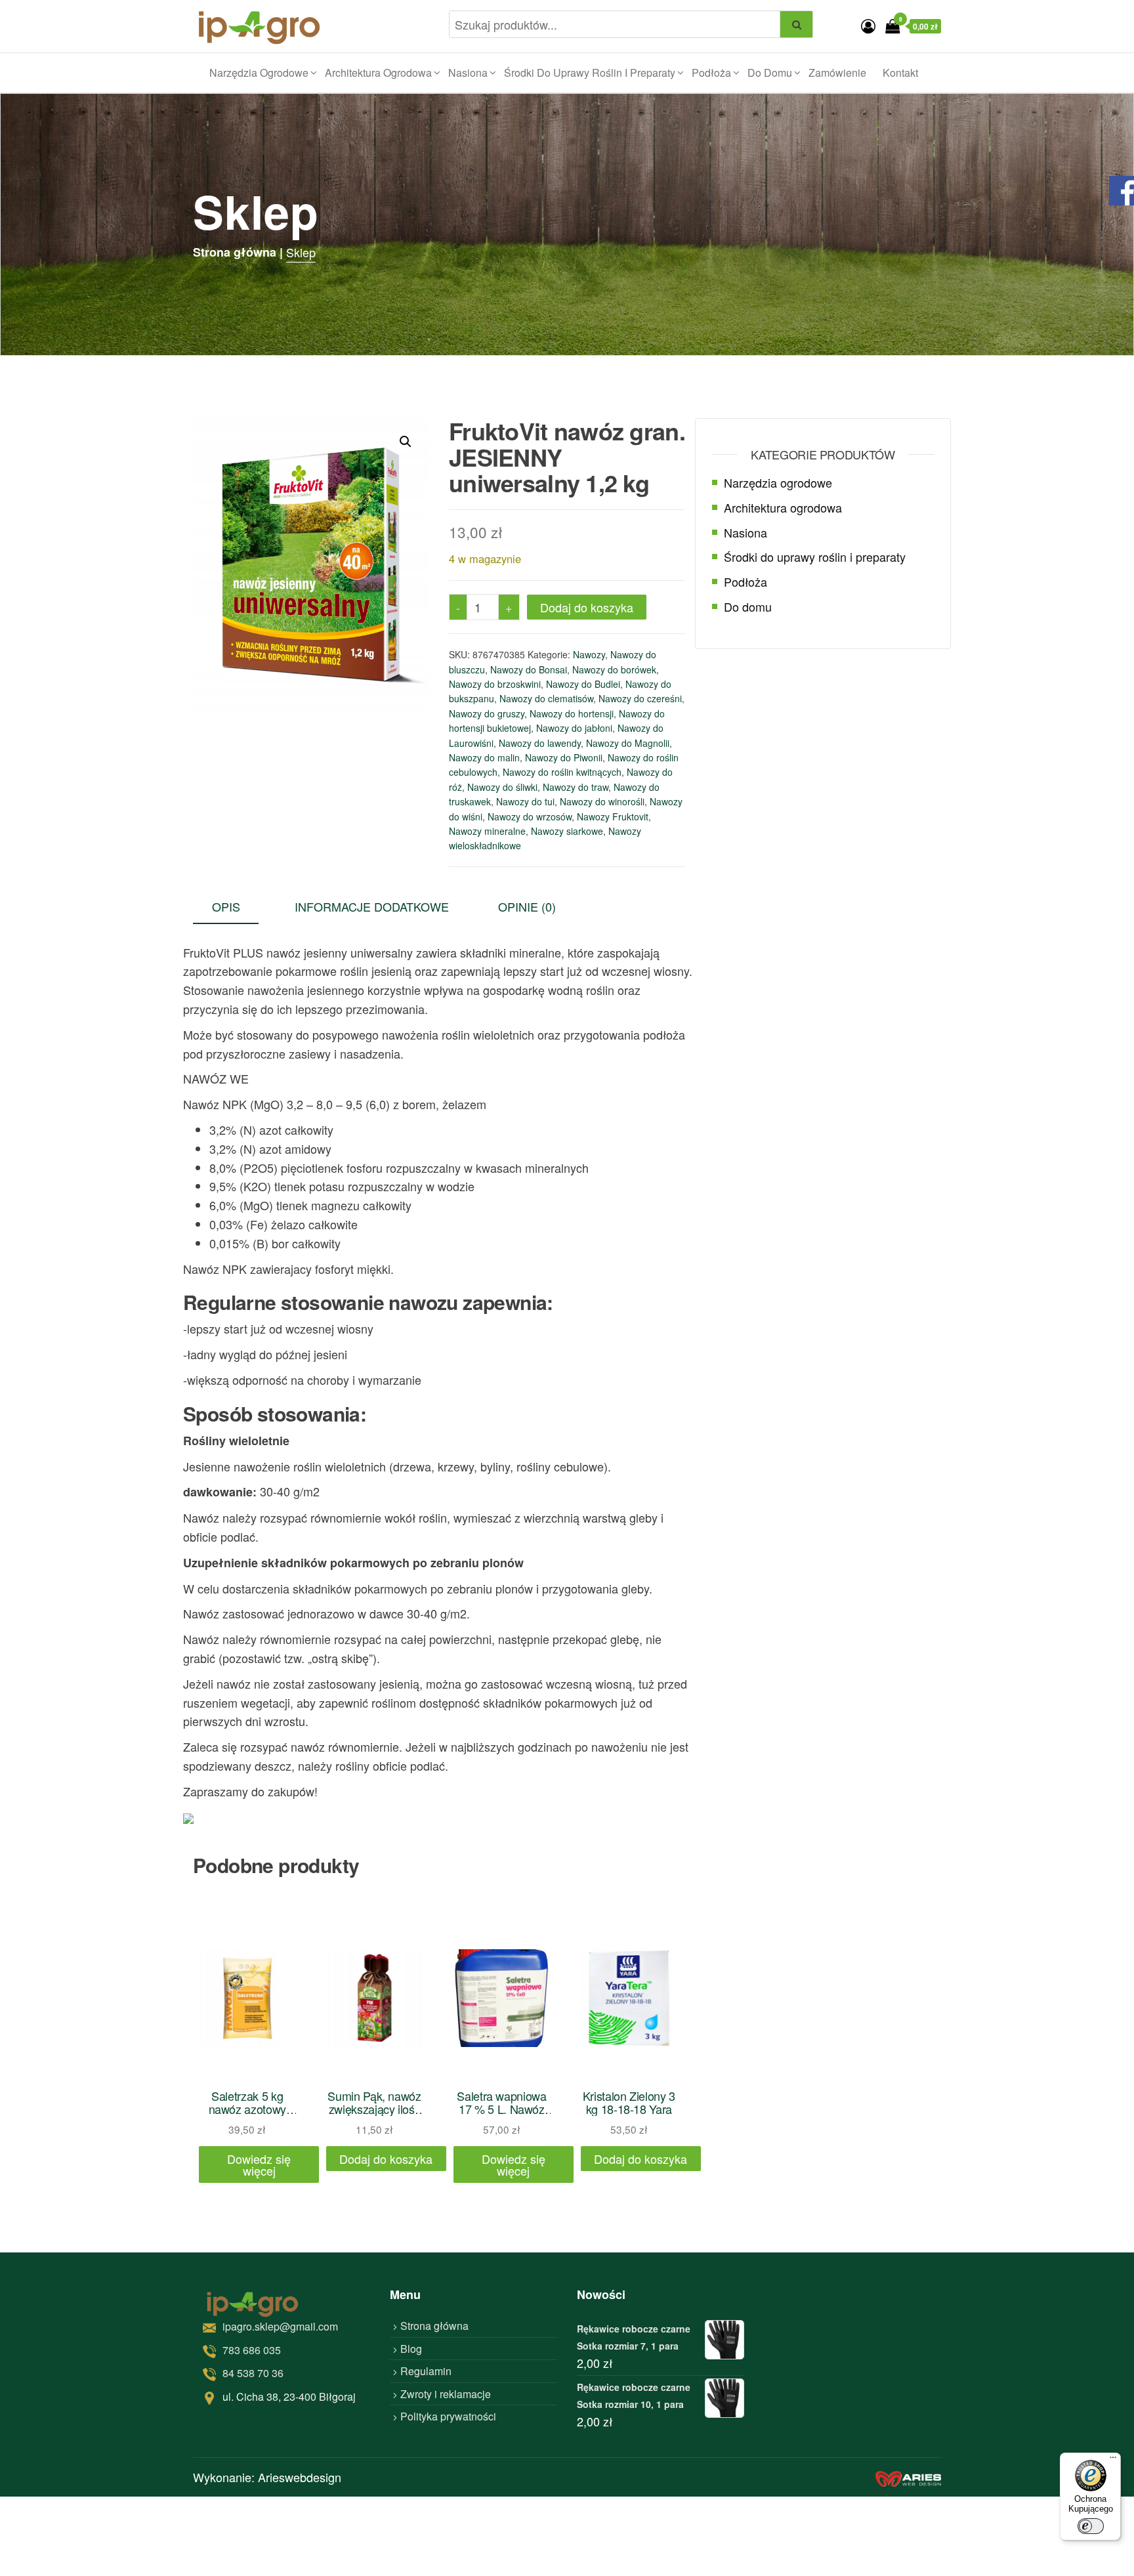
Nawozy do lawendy (540, 743)
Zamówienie (837, 73)
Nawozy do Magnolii (628, 743)
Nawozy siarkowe (567, 831)
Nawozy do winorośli (602, 801)
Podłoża (711, 73)
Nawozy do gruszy (487, 713)
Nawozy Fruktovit (613, 816)
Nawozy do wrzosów (530, 816)
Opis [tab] (226, 906)
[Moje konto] (868, 25)
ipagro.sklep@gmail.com (280, 2326)
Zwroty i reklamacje (446, 2394)
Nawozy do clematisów (546, 698)
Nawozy (589, 654)
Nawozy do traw (576, 787)
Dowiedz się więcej (259, 2164)
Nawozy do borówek (614, 669)
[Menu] (1113, 2460)
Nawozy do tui (525, 801)
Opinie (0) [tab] (527, 906)
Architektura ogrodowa (378, 73)
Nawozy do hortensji (572, 713)
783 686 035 (252, 2350)
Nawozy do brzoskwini (495, 684)
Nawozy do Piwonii (564, 757)
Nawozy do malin (484, 757)
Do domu (770, 73)
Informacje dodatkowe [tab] (372, 906)
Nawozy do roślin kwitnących (562, 772)
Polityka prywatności (448, 2416)
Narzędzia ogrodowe (259, 73)
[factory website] (908, 2477)
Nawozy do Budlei (583, 684)
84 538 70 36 (253, 2373)
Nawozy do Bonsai (529, 669)
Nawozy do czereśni (640, 698)
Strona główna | (238, 252)
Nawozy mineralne (487, 831)
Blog (411, 2349)
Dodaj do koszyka (587, 607)
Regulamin (426, 2371)
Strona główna (434, 2326)
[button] (406, 442)
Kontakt (900, 73)
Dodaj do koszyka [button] (386, 2159)
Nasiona (468, 73)
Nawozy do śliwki (502, 787)
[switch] (1091, 2526)
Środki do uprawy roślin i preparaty (590, 73)
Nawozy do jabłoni (574, 728)
